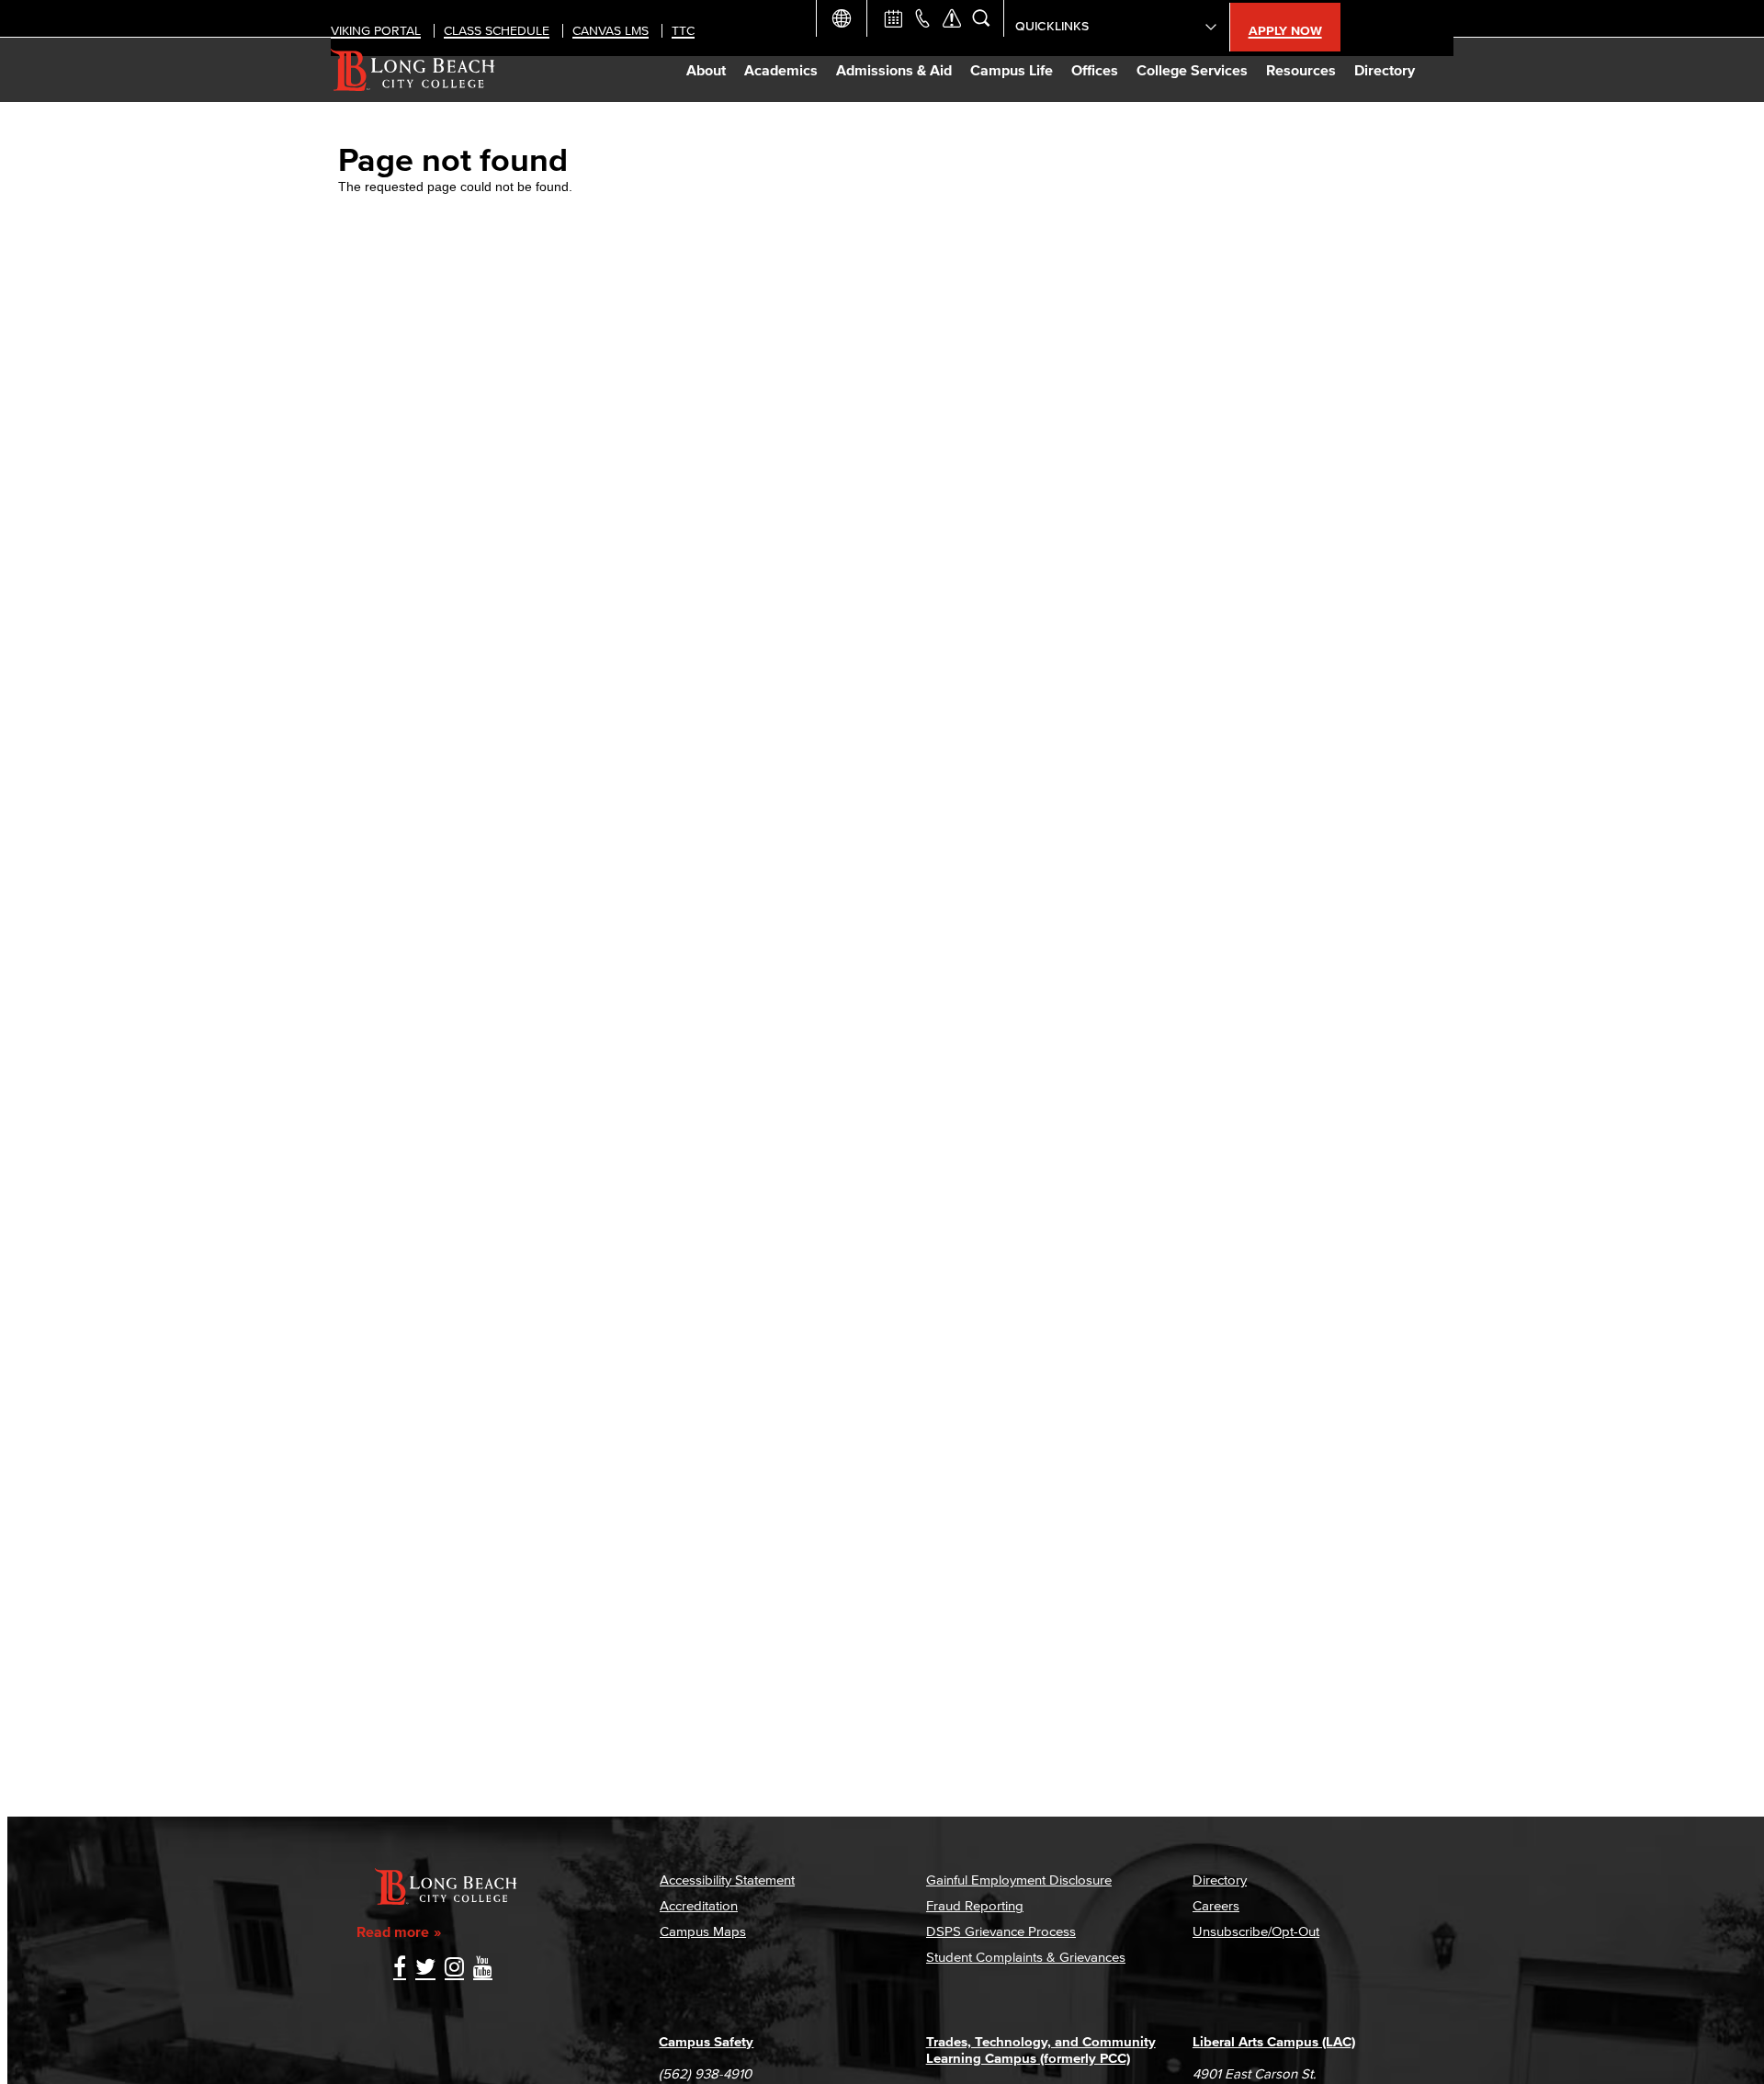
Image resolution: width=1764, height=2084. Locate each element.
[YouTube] (483, 1969)
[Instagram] (454, 1969)
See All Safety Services (952, 18)
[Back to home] (413, 70)
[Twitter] (425, 1969)
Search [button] (981, 18)
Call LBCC (922, 18)
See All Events (893, 18)
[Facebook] (400, 1969)
